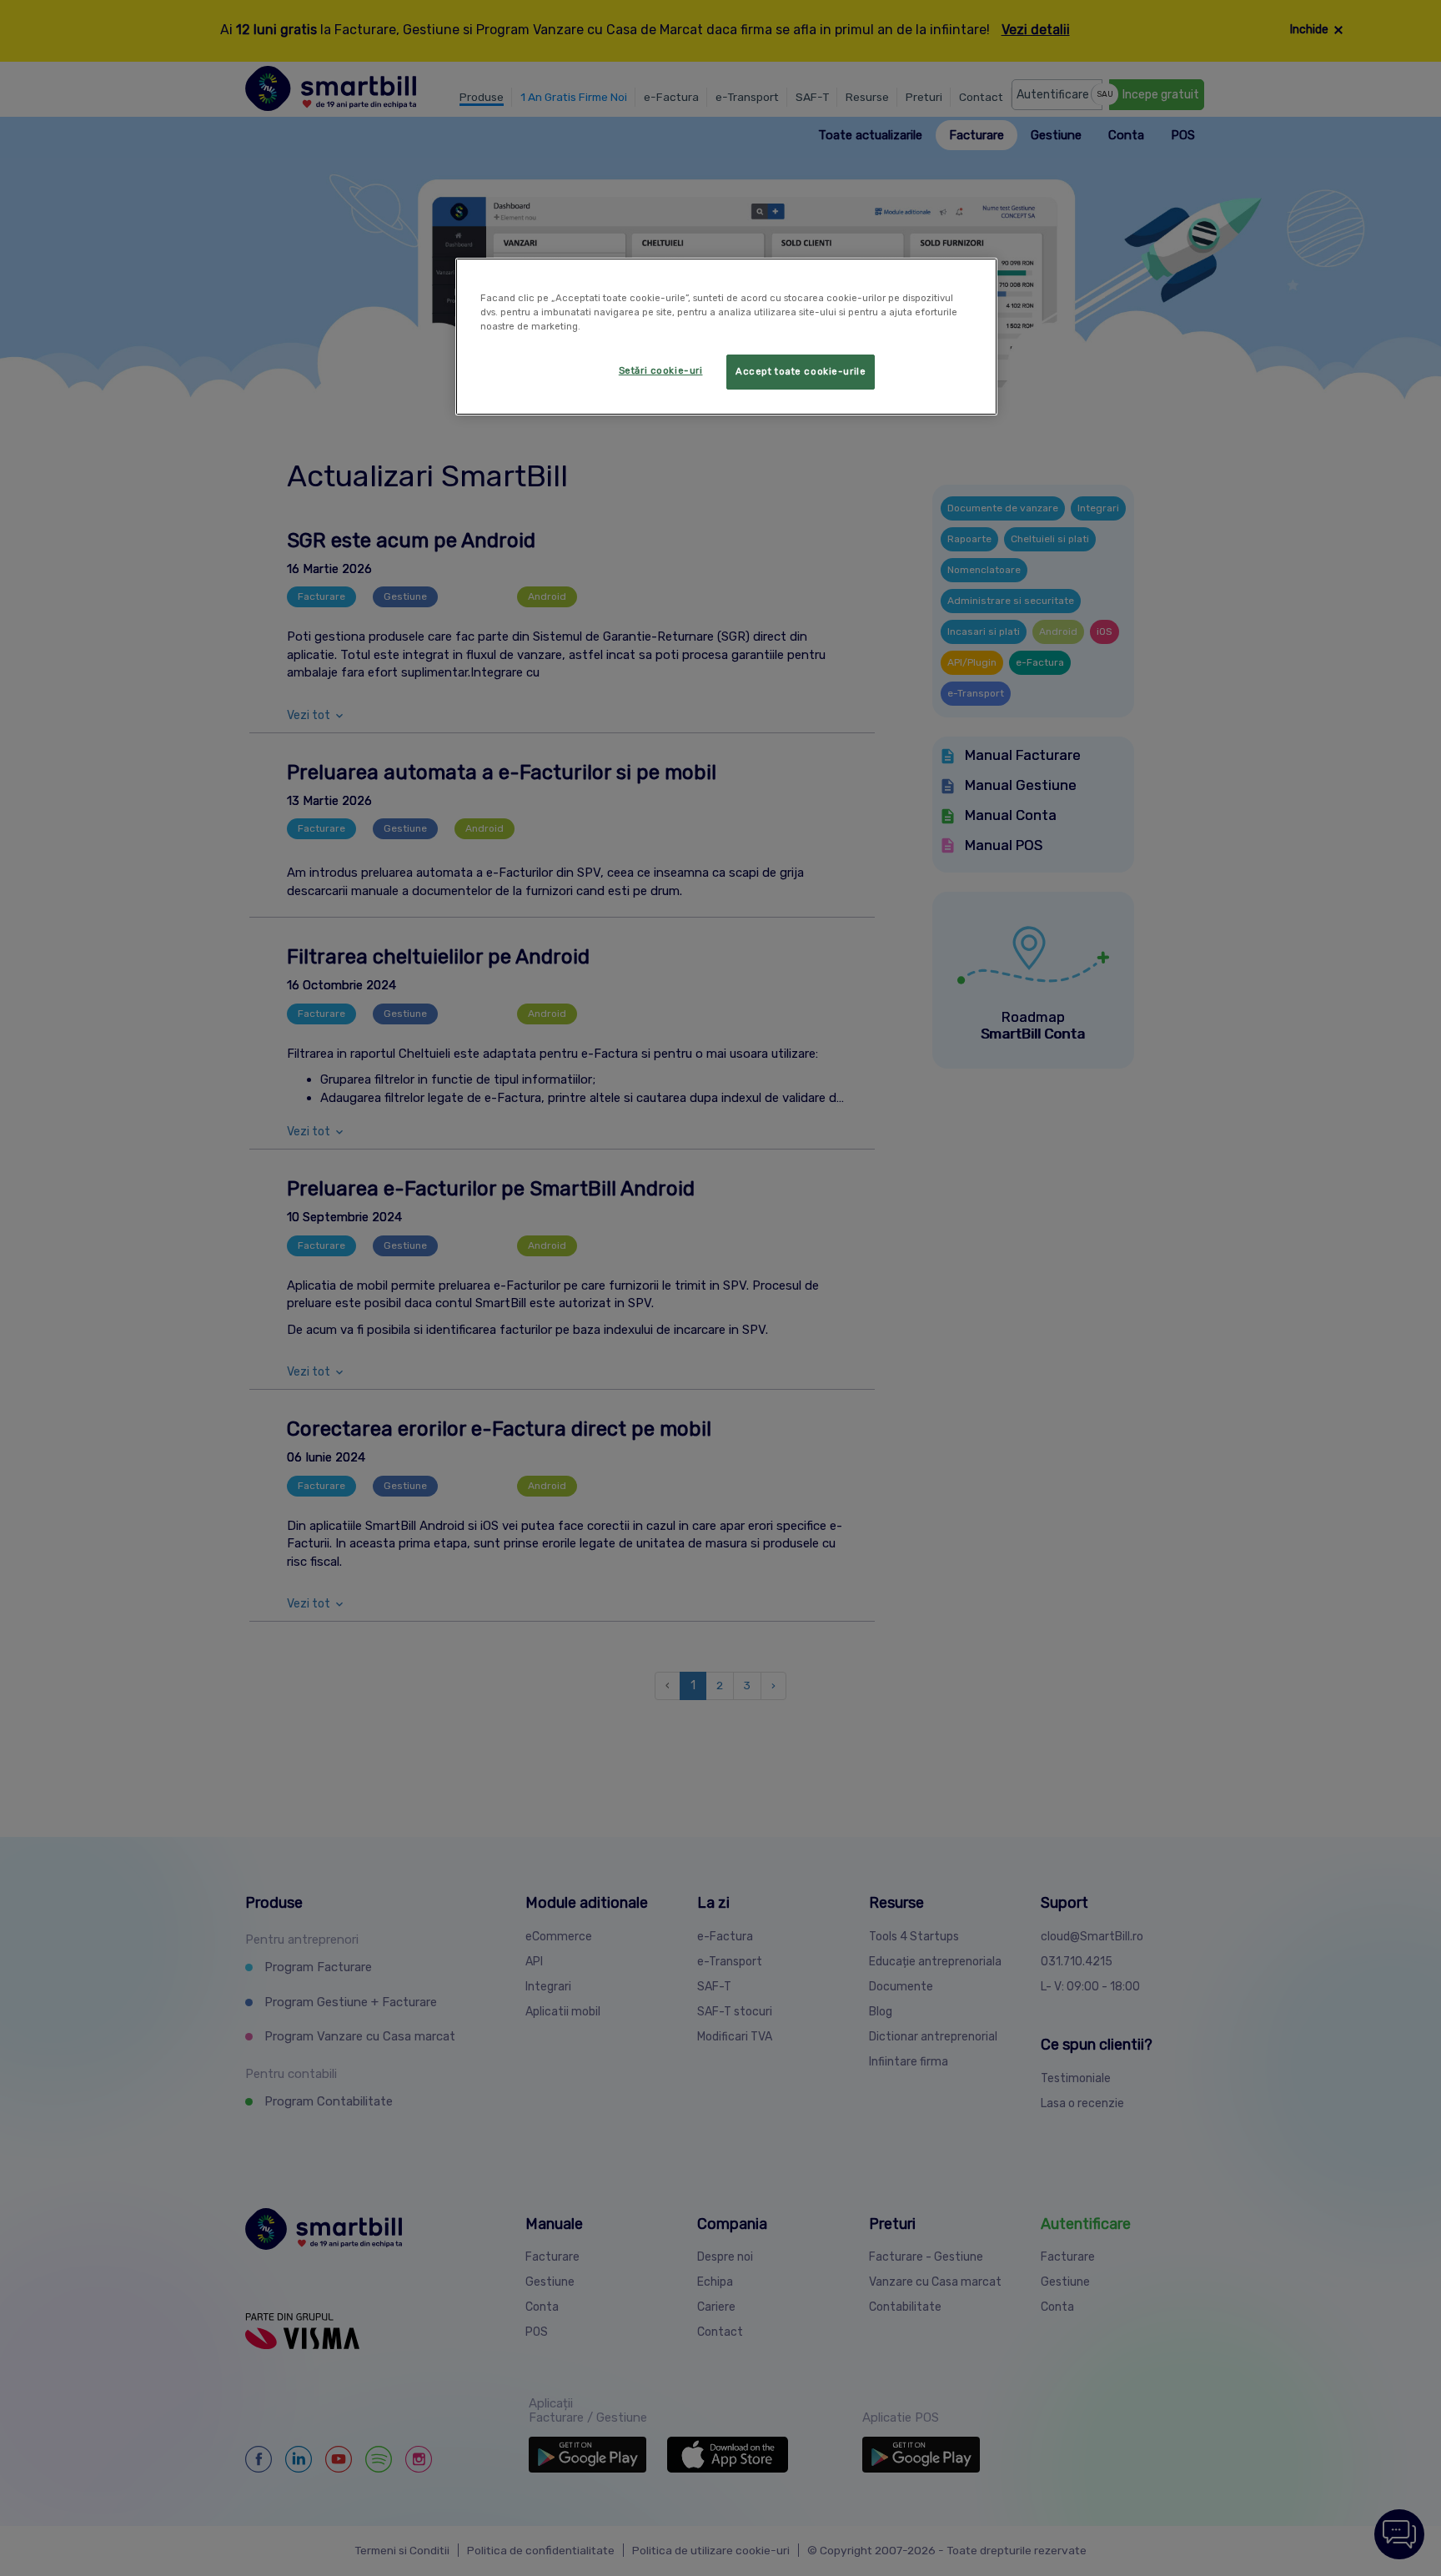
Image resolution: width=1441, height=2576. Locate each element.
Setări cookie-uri (661, 370)
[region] (726, 337)
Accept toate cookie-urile (801, 371)
